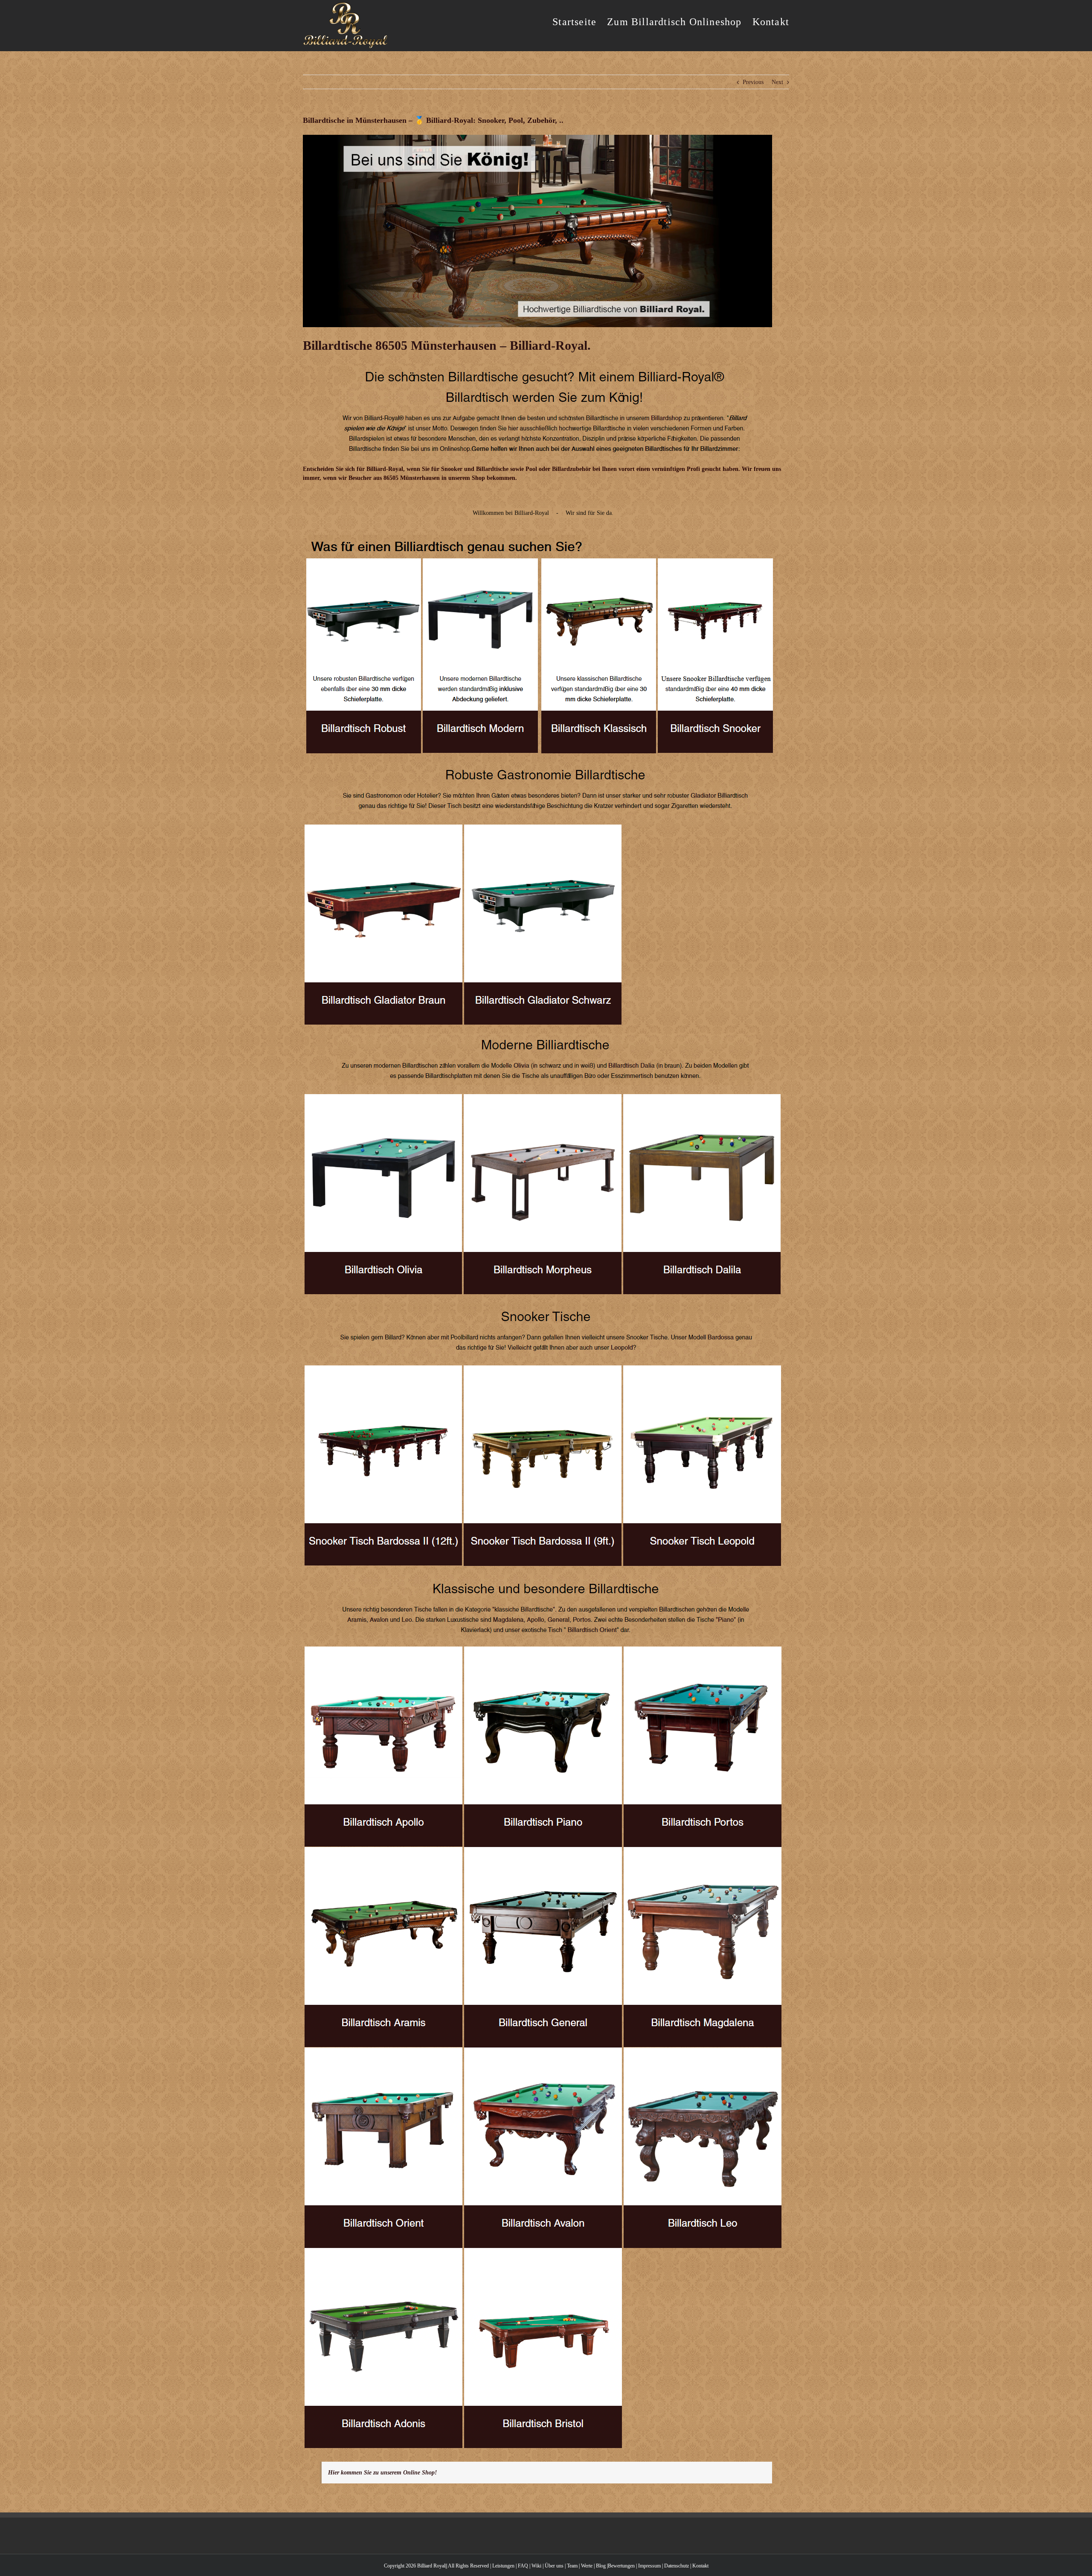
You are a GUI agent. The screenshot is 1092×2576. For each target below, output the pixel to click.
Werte (587, 2566)
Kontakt (700, 2566)
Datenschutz (677, 2566)
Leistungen (503, 2566)
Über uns (554, 2566)
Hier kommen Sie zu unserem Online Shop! (382, 2473)
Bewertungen (621, 2566)
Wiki (536, 2566)
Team (572, 2566)
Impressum (649, 2566)
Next (777, 82)
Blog (601, 2566)
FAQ (523, 2566)
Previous (753, 82)
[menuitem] (580, 21)
